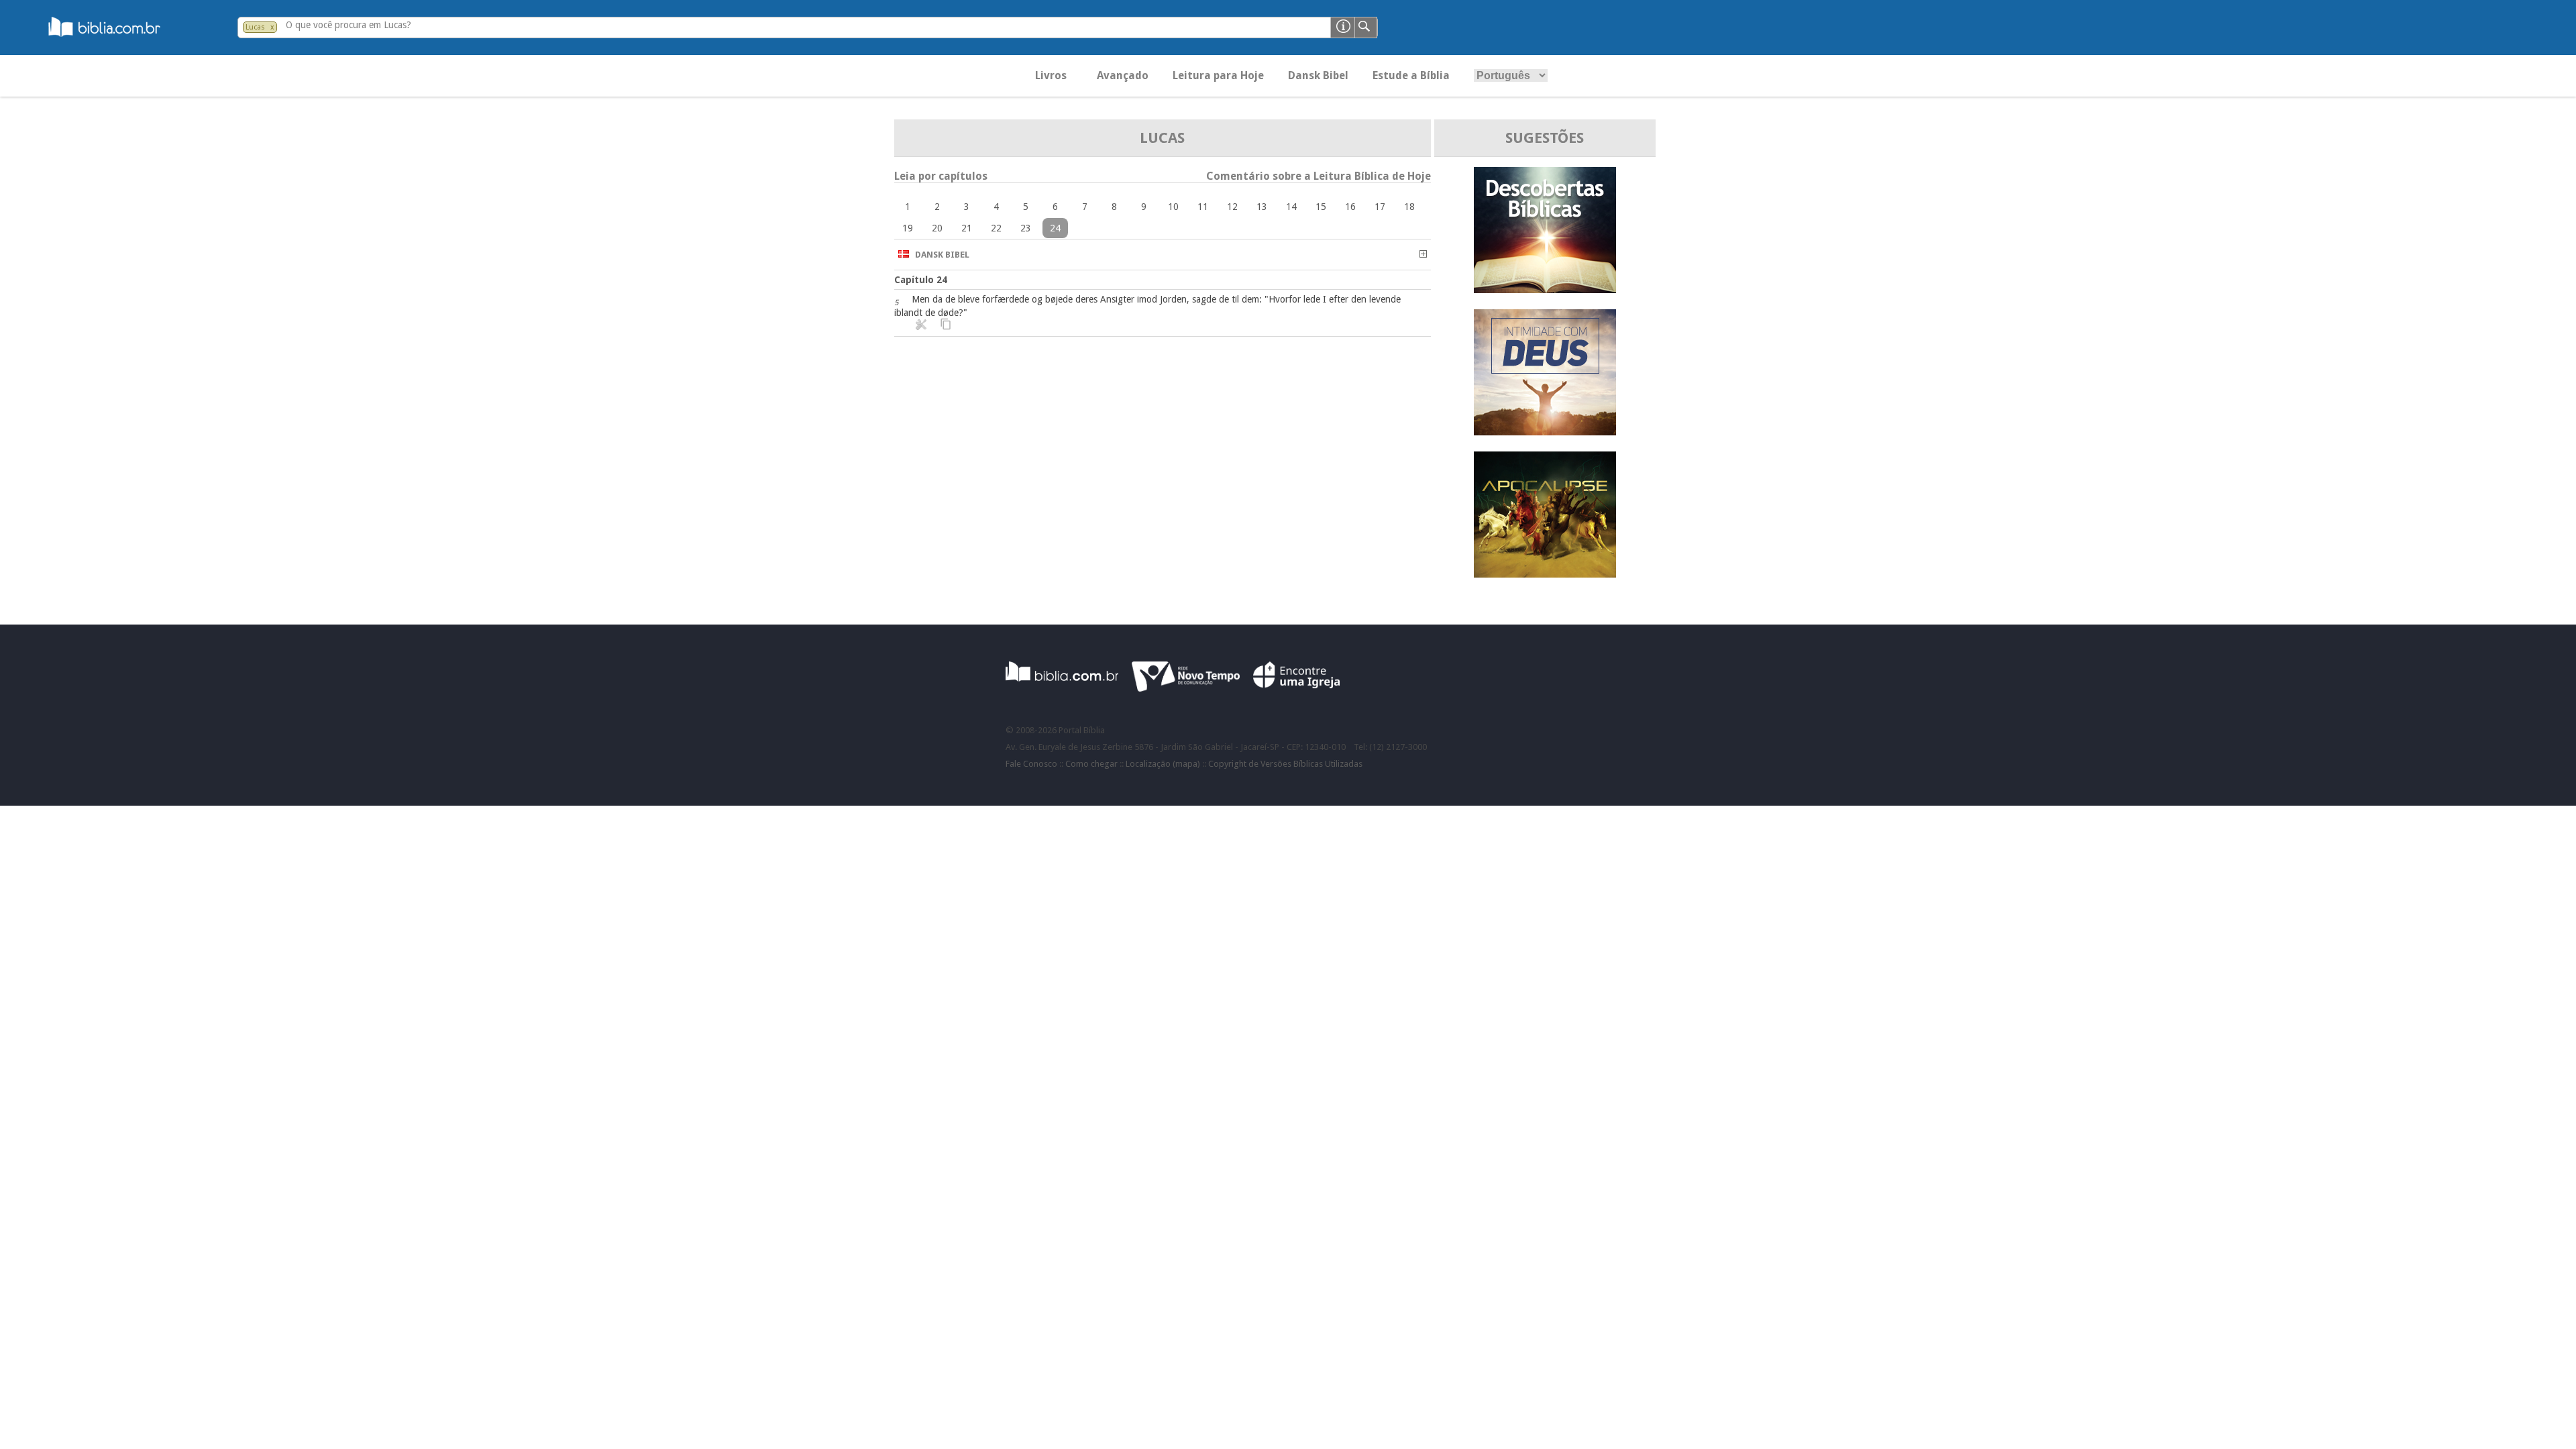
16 (1350, 207)
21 (967, 228)
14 (1291, 207)
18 (1409, 207)
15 (1321, 207)
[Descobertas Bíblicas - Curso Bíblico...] (1545, 289)
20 (937, 228)
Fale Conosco (1031, 764)
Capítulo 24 (921, 280)
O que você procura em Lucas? (348, 25)
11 (1203, 207)
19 (908, 228)
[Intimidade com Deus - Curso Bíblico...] (1545, 432)
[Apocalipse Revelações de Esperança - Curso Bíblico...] (1545, 574)
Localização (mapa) (1163, 764)
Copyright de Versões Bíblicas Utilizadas (1285, 764)
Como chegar (1091, 764)
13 (1262, 207)
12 (1232, 207)
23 (1026, 228)
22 (996, 228)
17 (1380, 207)
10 (1173, 207)
